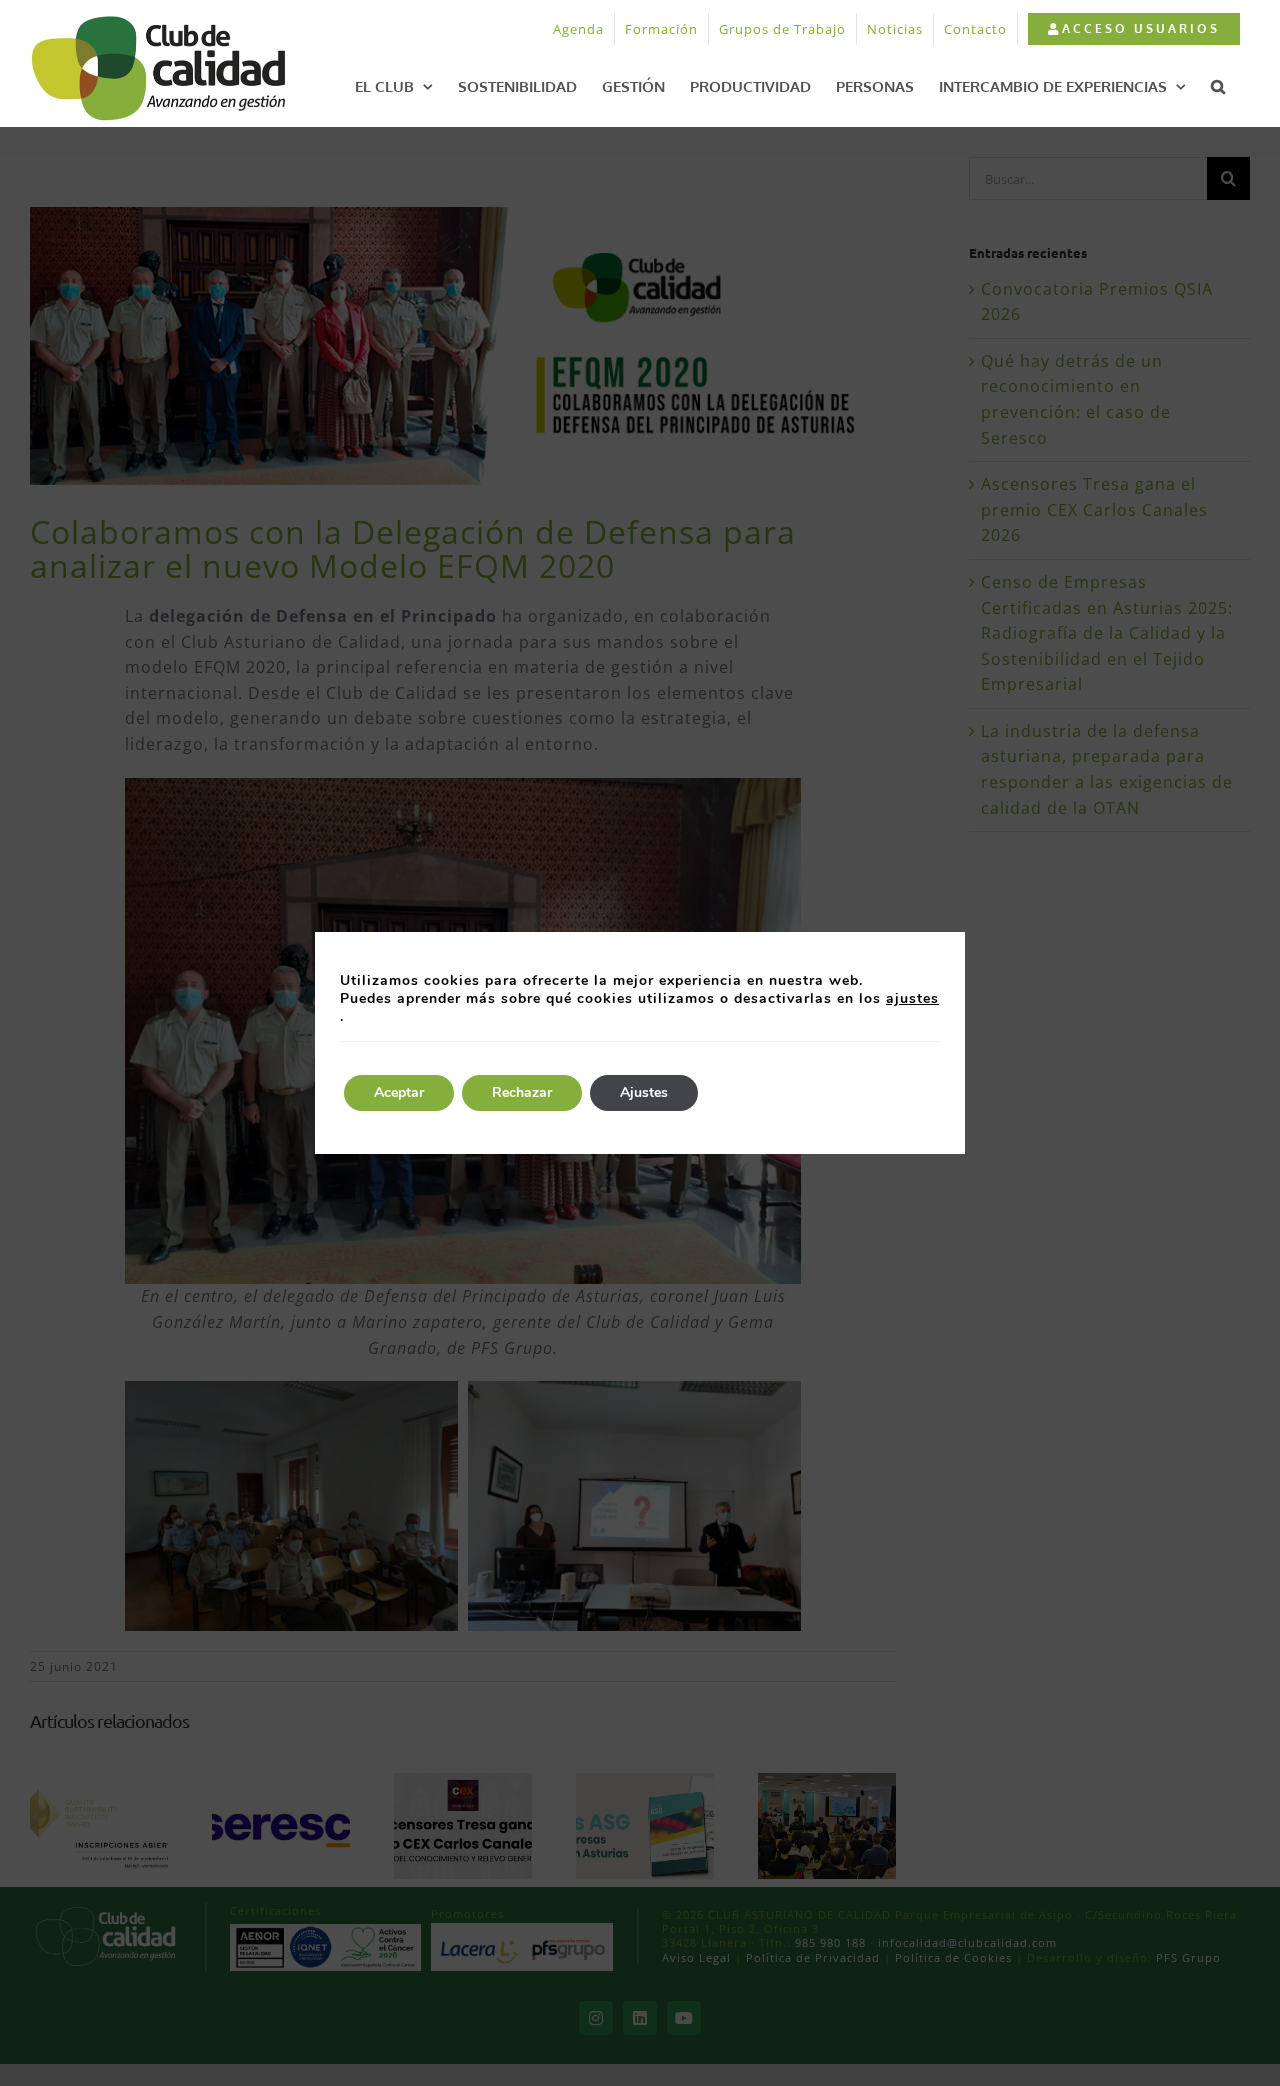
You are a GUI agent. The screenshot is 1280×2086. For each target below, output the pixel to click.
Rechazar (522, 1092)
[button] (1218, 86)
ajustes (912, 999)
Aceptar (399, 1092)
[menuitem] (1133, 29)
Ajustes (644, 1092)
